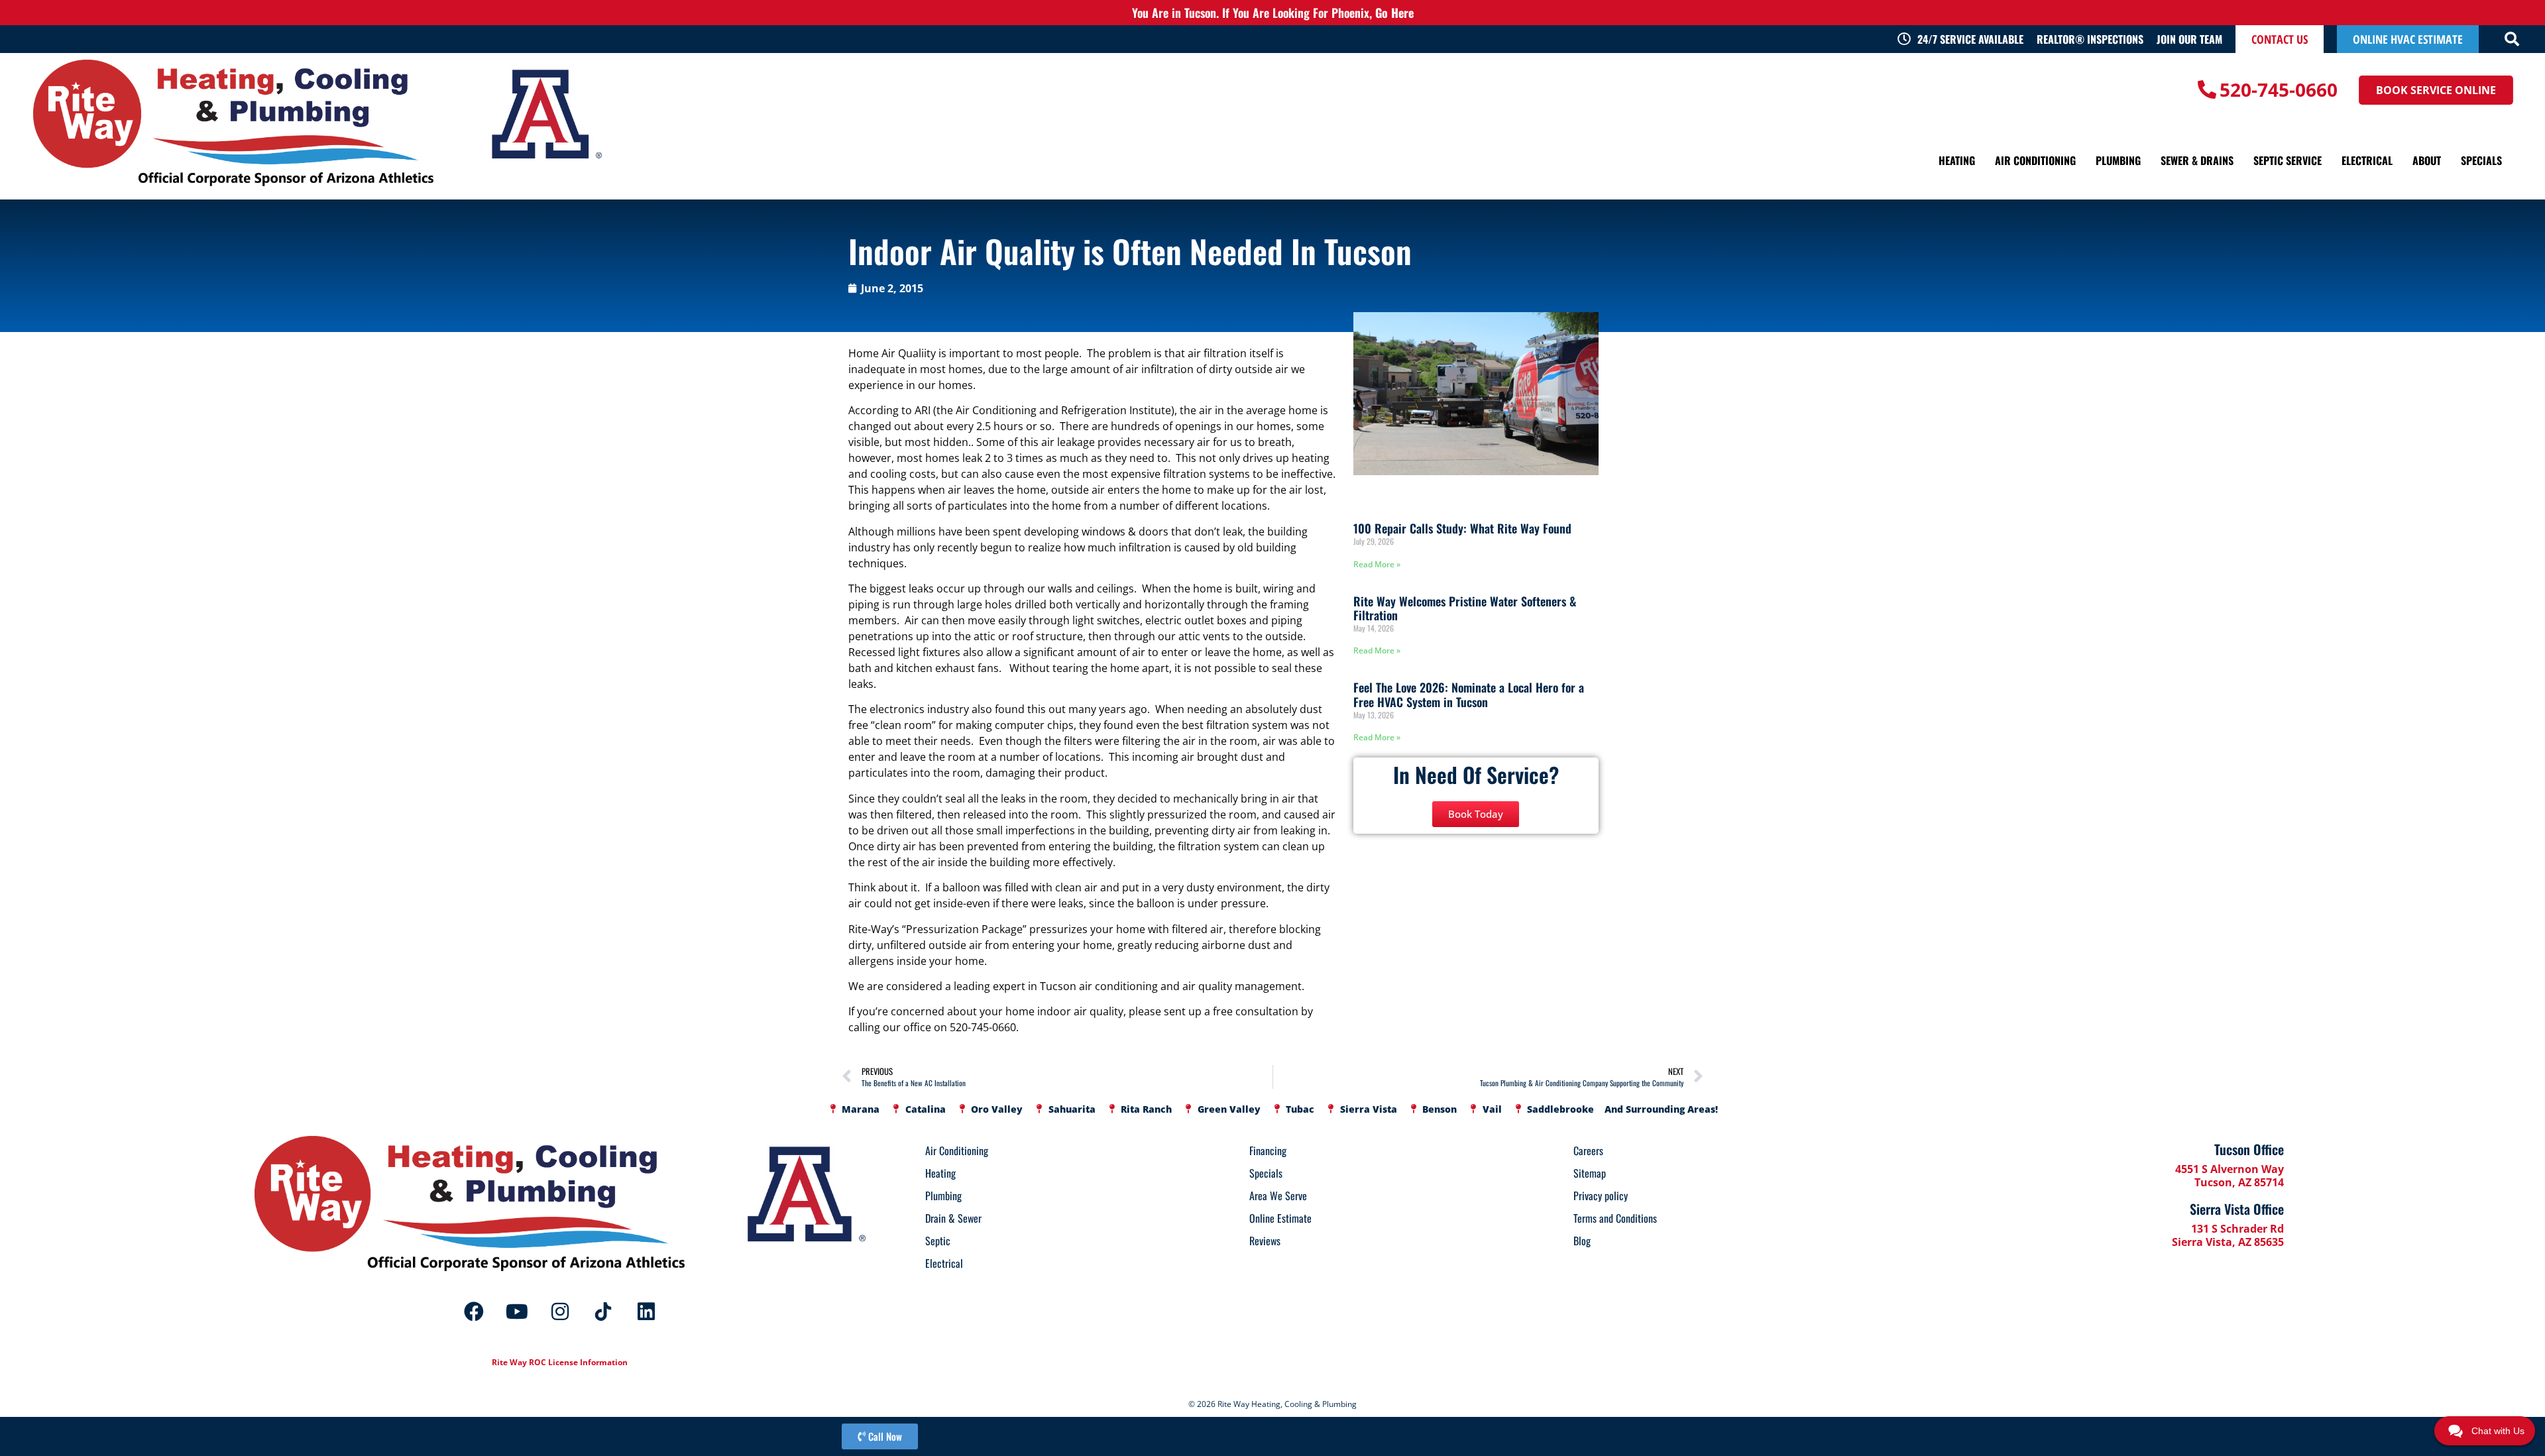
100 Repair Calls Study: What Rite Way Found (1462, 528)
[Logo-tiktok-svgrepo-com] (603, 1312)
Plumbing (2118, 160)
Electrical (2367, 160)
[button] (2512, 39)
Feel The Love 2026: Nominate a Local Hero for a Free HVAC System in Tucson (1469, 695)
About (2427, 160)
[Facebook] (474, 1312)
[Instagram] (560, 1312)
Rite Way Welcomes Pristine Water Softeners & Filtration (1465, 608)
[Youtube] (517, 1312)
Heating (1957, 160)
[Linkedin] (646, 1312)
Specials (2481, 160)
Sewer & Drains (2197, 160)
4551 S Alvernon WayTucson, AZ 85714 (2230, 1176)
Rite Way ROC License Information (560, 1362)
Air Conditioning (2035, 160)
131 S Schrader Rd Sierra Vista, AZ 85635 (2228, 1235)
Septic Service (2288, 160)
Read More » (1377, 564)
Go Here (1394, 13)
